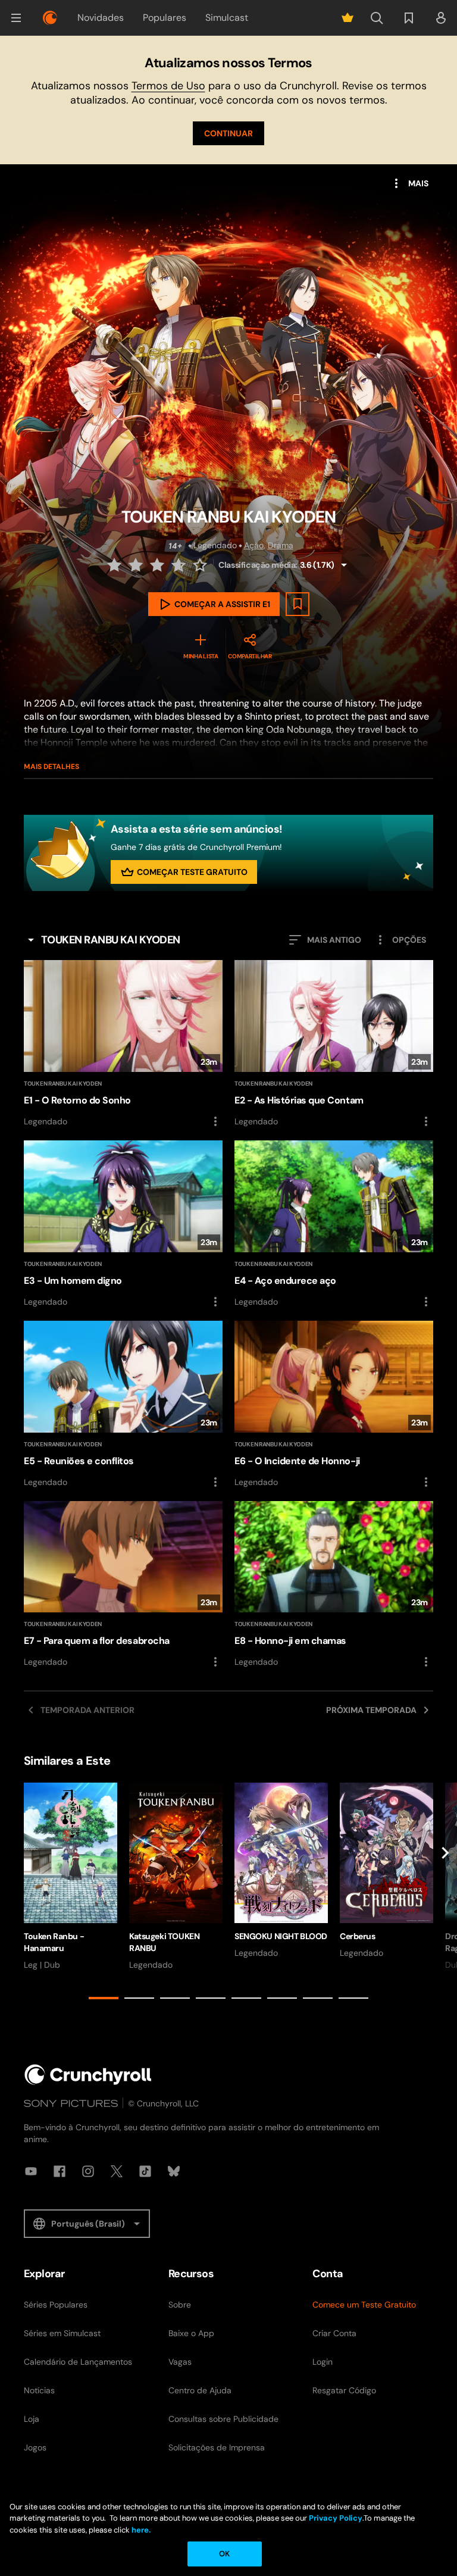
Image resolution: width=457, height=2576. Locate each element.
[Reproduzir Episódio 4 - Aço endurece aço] (334, 1225)
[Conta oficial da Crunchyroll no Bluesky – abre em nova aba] (174, 2171)
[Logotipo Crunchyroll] (50, 18)
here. (140, 2530)
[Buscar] (377, 18)
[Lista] (409, 18)
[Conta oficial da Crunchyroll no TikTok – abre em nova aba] (145, 2171)
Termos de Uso (168, 86)
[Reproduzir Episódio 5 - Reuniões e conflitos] (123, 1405)
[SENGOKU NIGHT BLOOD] (281, 1871)
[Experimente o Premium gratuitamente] (348, 18)
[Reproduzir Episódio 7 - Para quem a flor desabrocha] (123, 1585)
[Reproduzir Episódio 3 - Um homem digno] (123, 1225)
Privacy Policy (336, 2518)
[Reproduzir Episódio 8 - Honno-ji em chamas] (334, 1585)
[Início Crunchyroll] (88, 2075)
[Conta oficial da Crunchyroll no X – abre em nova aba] (117, 2171)
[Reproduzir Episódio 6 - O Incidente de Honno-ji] (334, 1405)
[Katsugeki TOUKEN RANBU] (176, 1877)
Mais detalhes (51, 767)
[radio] (115, 565)
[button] (16, 18)
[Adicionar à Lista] (298, 604)
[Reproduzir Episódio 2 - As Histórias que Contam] (334, 1044)
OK (224, 2554)
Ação (254, 545)
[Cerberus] (386, 1871)
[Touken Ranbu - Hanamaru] (71, 1877)
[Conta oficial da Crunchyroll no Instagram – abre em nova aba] (88, 2171)
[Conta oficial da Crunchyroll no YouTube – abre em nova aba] (31, 2171)
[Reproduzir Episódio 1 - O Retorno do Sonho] (123, 1044)
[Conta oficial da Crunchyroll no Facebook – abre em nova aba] (60, 2171)
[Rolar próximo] (445, 1893)
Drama (281, 545)
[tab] (104, 1998)
